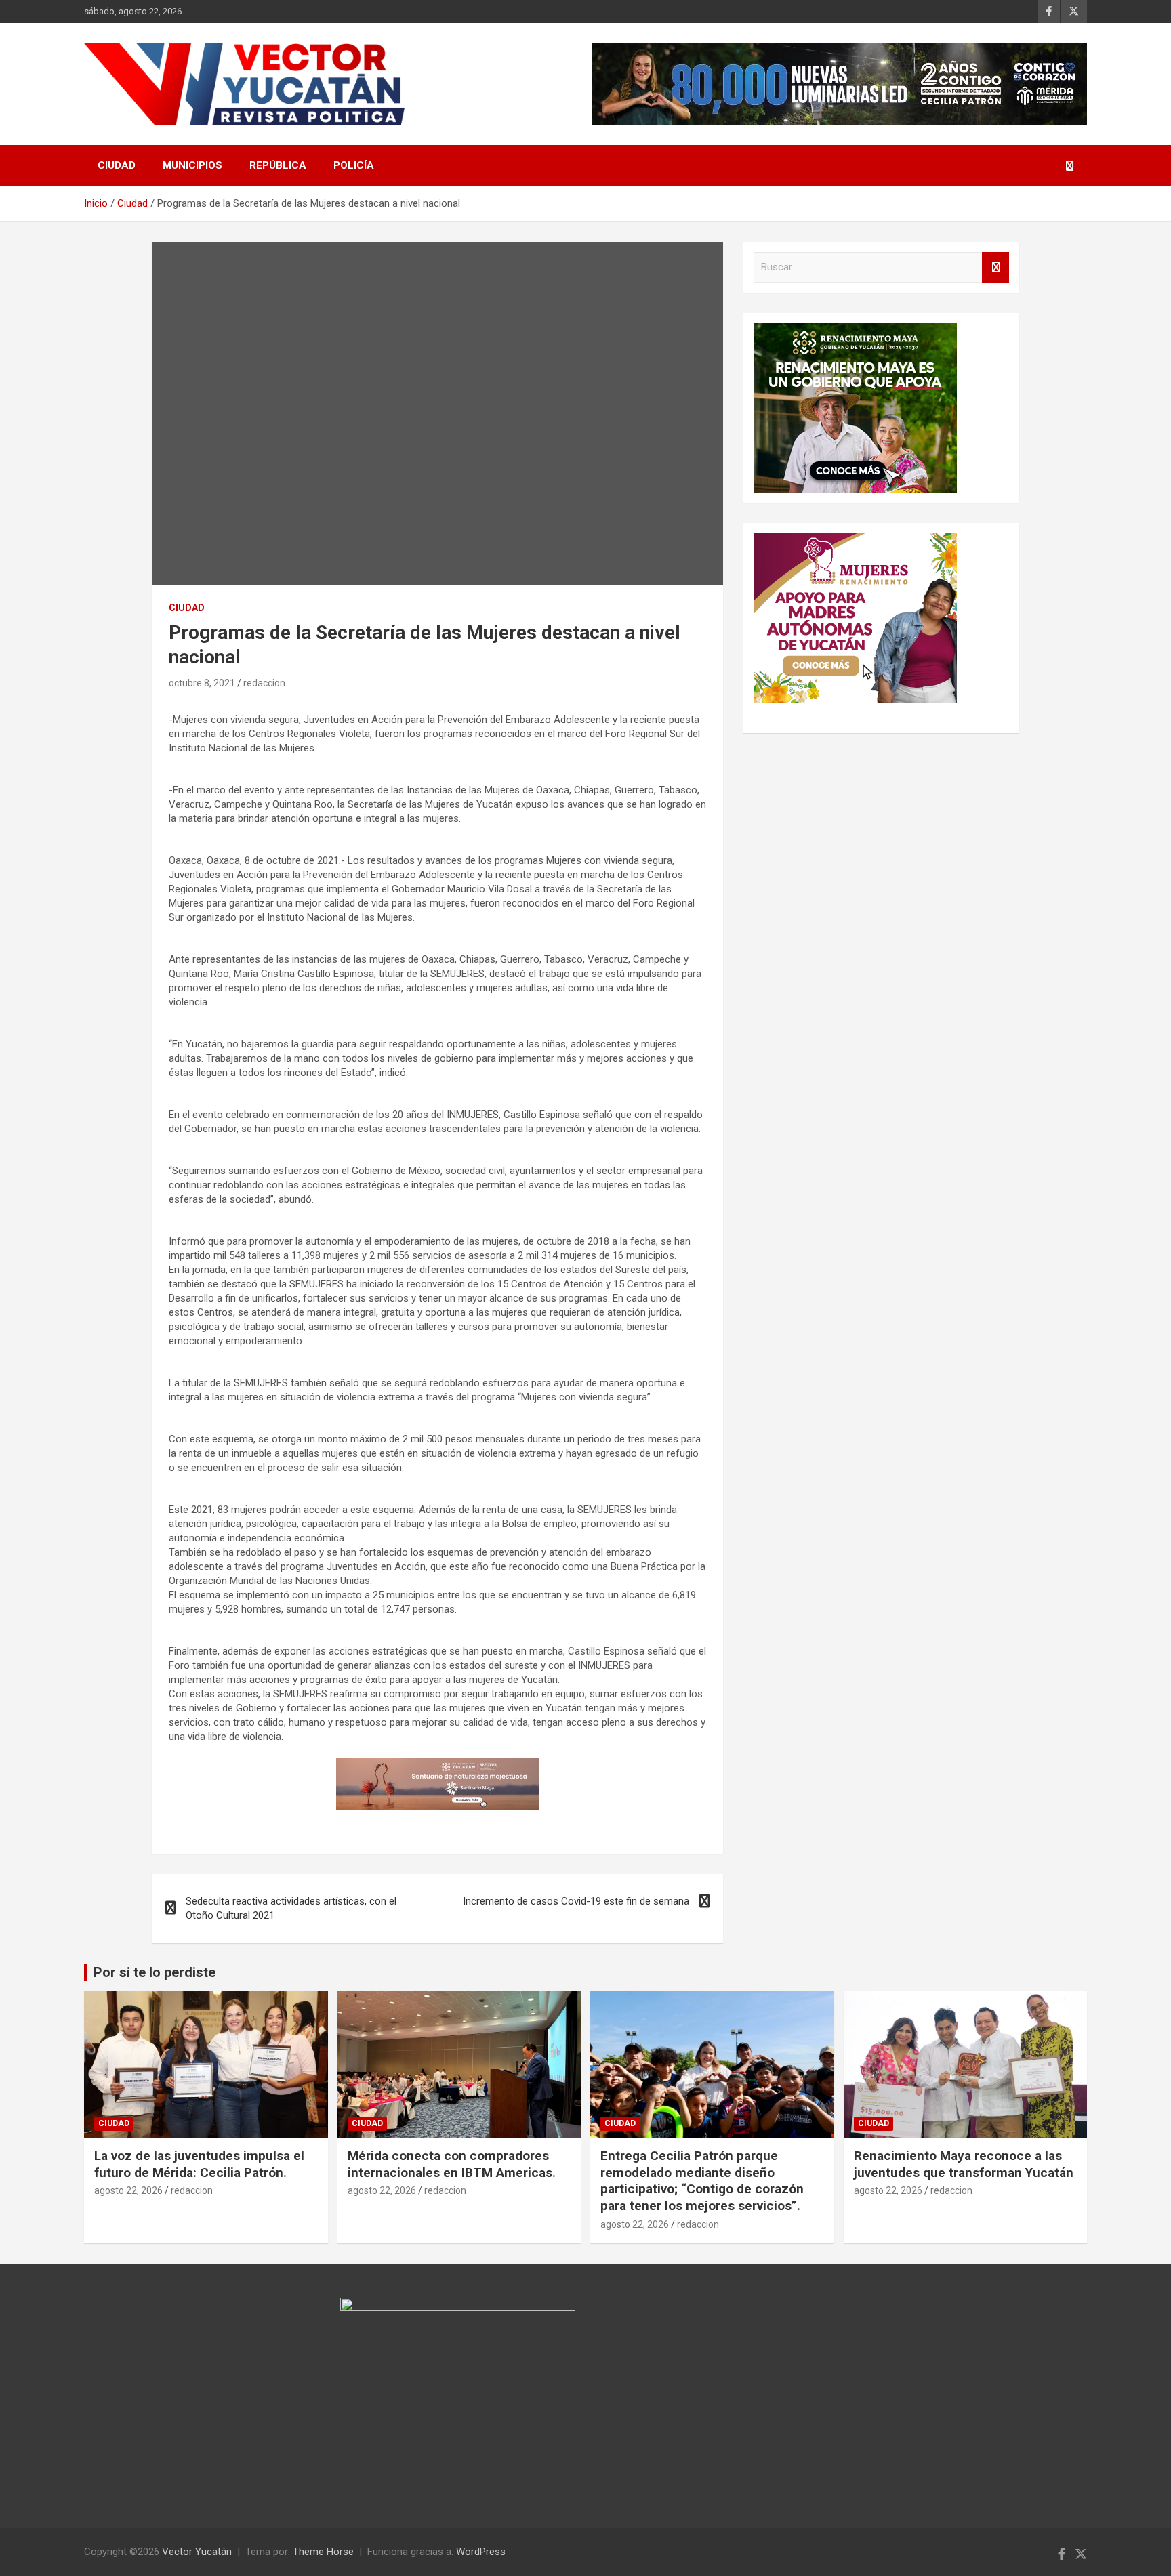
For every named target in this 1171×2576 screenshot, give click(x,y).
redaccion (264, 683)
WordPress (481, 2552)
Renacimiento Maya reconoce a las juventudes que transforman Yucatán (964, 2164)
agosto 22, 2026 (128, 2190)
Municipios (192, 165)
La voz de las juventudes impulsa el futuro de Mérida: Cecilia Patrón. (199, 2164)
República (278, 165)
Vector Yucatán (197, 2552)
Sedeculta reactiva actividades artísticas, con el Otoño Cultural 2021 (291, 1908)
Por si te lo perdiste (155, 1972)
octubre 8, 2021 (202, 683)
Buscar (995, 267)
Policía (354, 165)
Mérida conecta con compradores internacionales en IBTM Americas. (452, 2164)
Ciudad (117, 165)
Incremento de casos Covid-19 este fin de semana (576, 1901)
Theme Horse (323, 2552)
